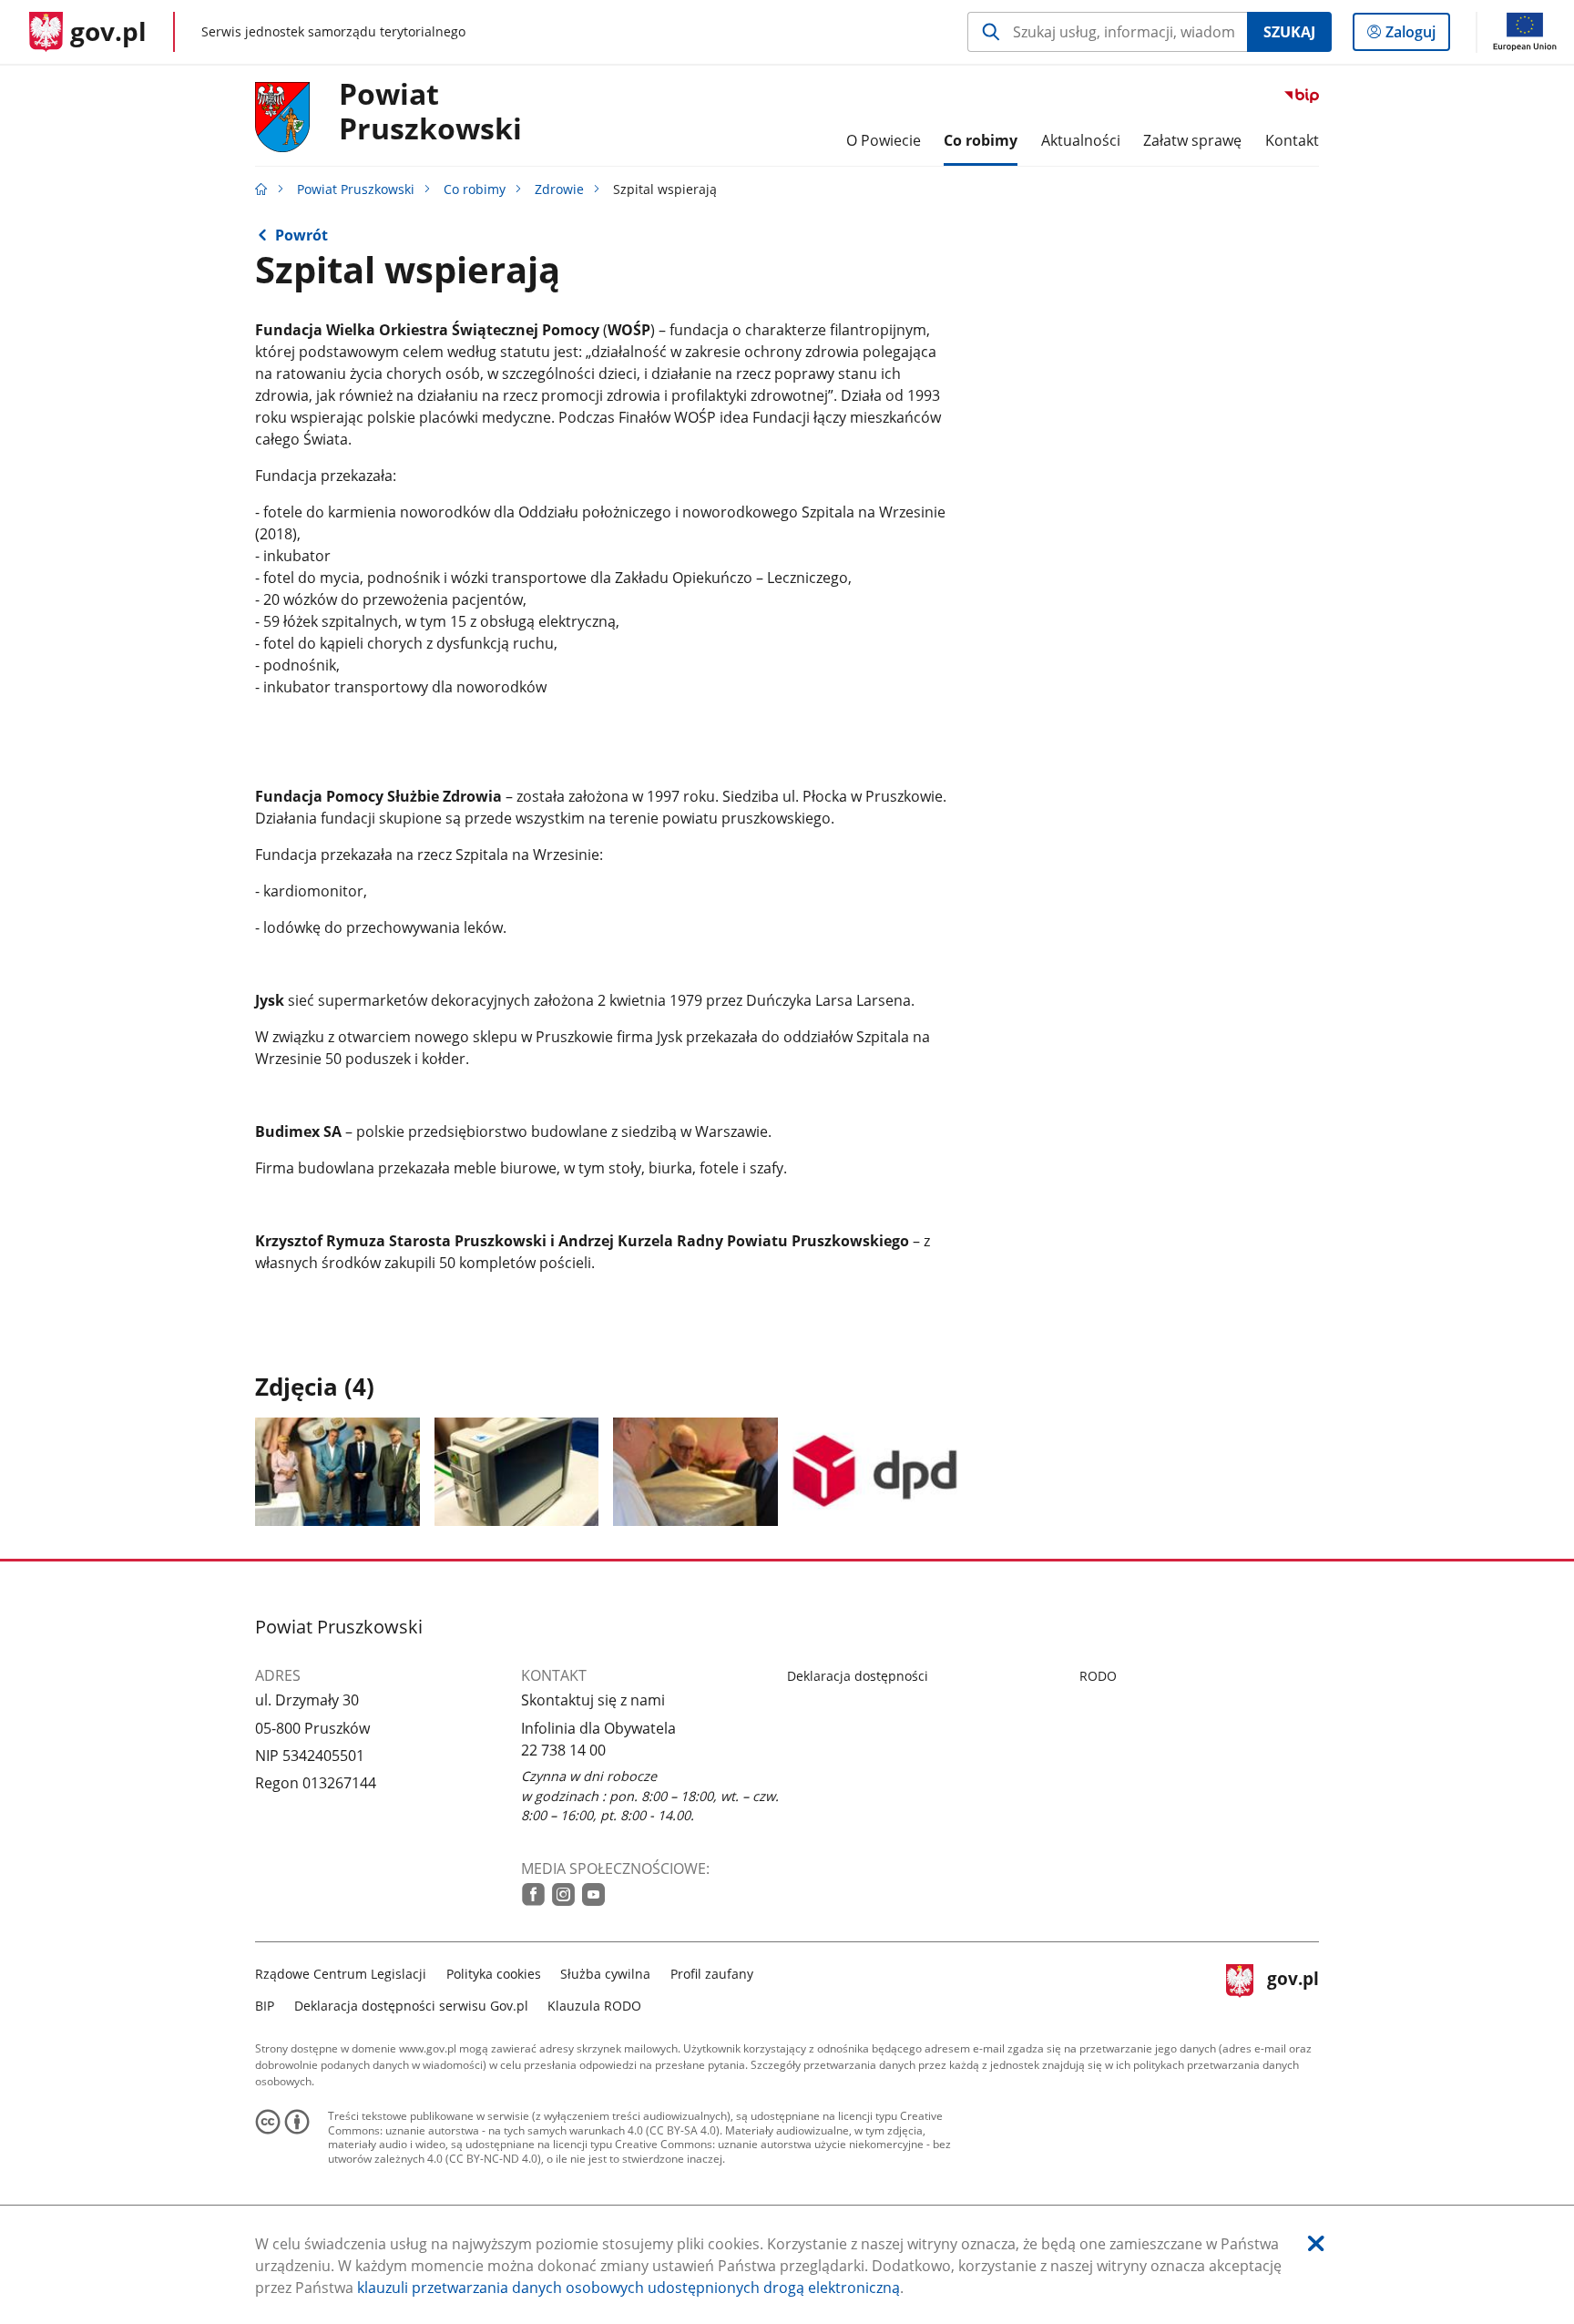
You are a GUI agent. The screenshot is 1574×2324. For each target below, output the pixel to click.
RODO (1098, 1676)
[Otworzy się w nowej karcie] (533, 1894)
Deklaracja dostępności (858, 1676)
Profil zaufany (712, 1974)
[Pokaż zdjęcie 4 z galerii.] (875, 1472)
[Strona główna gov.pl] (261, 189)
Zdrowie (559, 189)
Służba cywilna (605, 1974)
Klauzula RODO (594, 2006)
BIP (265, 2006)
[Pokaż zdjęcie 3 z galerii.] (695, 1472)
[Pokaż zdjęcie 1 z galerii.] (337, 1472)
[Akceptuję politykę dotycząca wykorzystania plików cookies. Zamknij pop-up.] (1316, 2243)
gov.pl (1293, 1987)
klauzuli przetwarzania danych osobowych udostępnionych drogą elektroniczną (629, 2288)
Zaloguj (1417, 36)
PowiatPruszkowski (430, 112)
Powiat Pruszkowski (356, 189)
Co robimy (475, 189)
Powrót (302, 235)
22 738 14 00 (563, 1750)
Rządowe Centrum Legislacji (341, 1974)
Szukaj (1289, 32)
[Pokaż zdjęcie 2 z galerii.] (517, 1472)
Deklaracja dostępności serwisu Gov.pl (411, 2006)
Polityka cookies (494, 1974)
